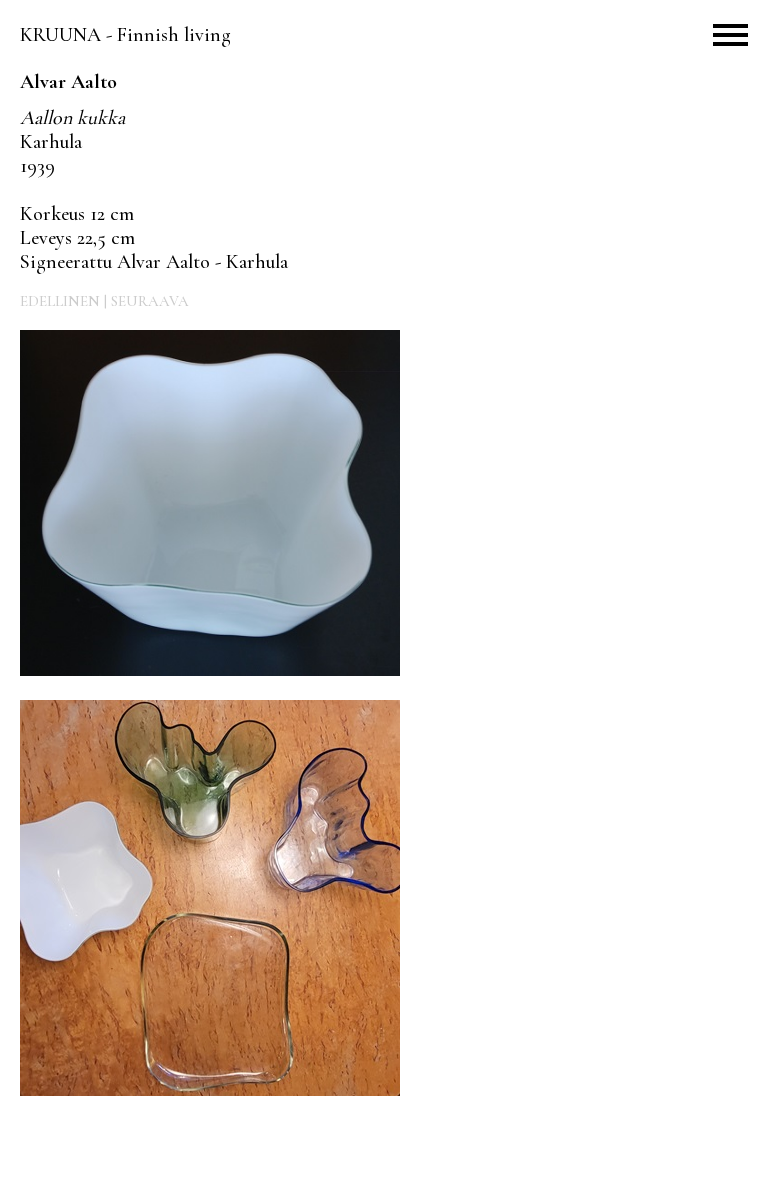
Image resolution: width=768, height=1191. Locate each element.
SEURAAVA (150, 301)
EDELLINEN (60, 301)
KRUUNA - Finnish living (125, 35)
